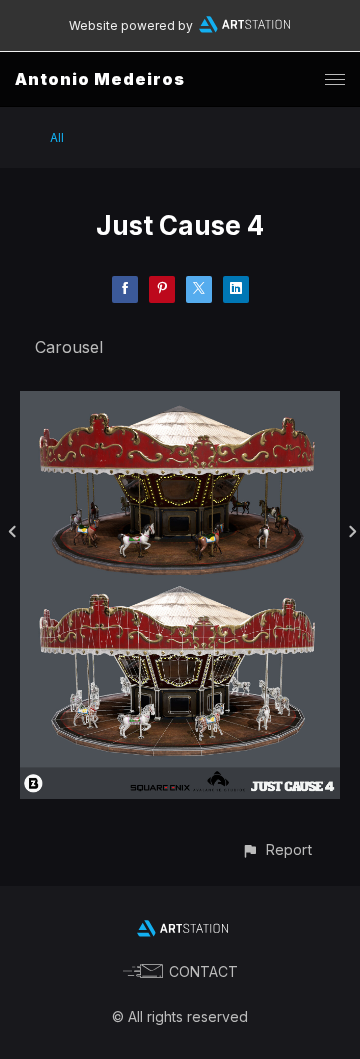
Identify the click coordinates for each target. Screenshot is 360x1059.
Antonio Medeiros (100, 79)
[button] (276, 849)
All (57, 137)
